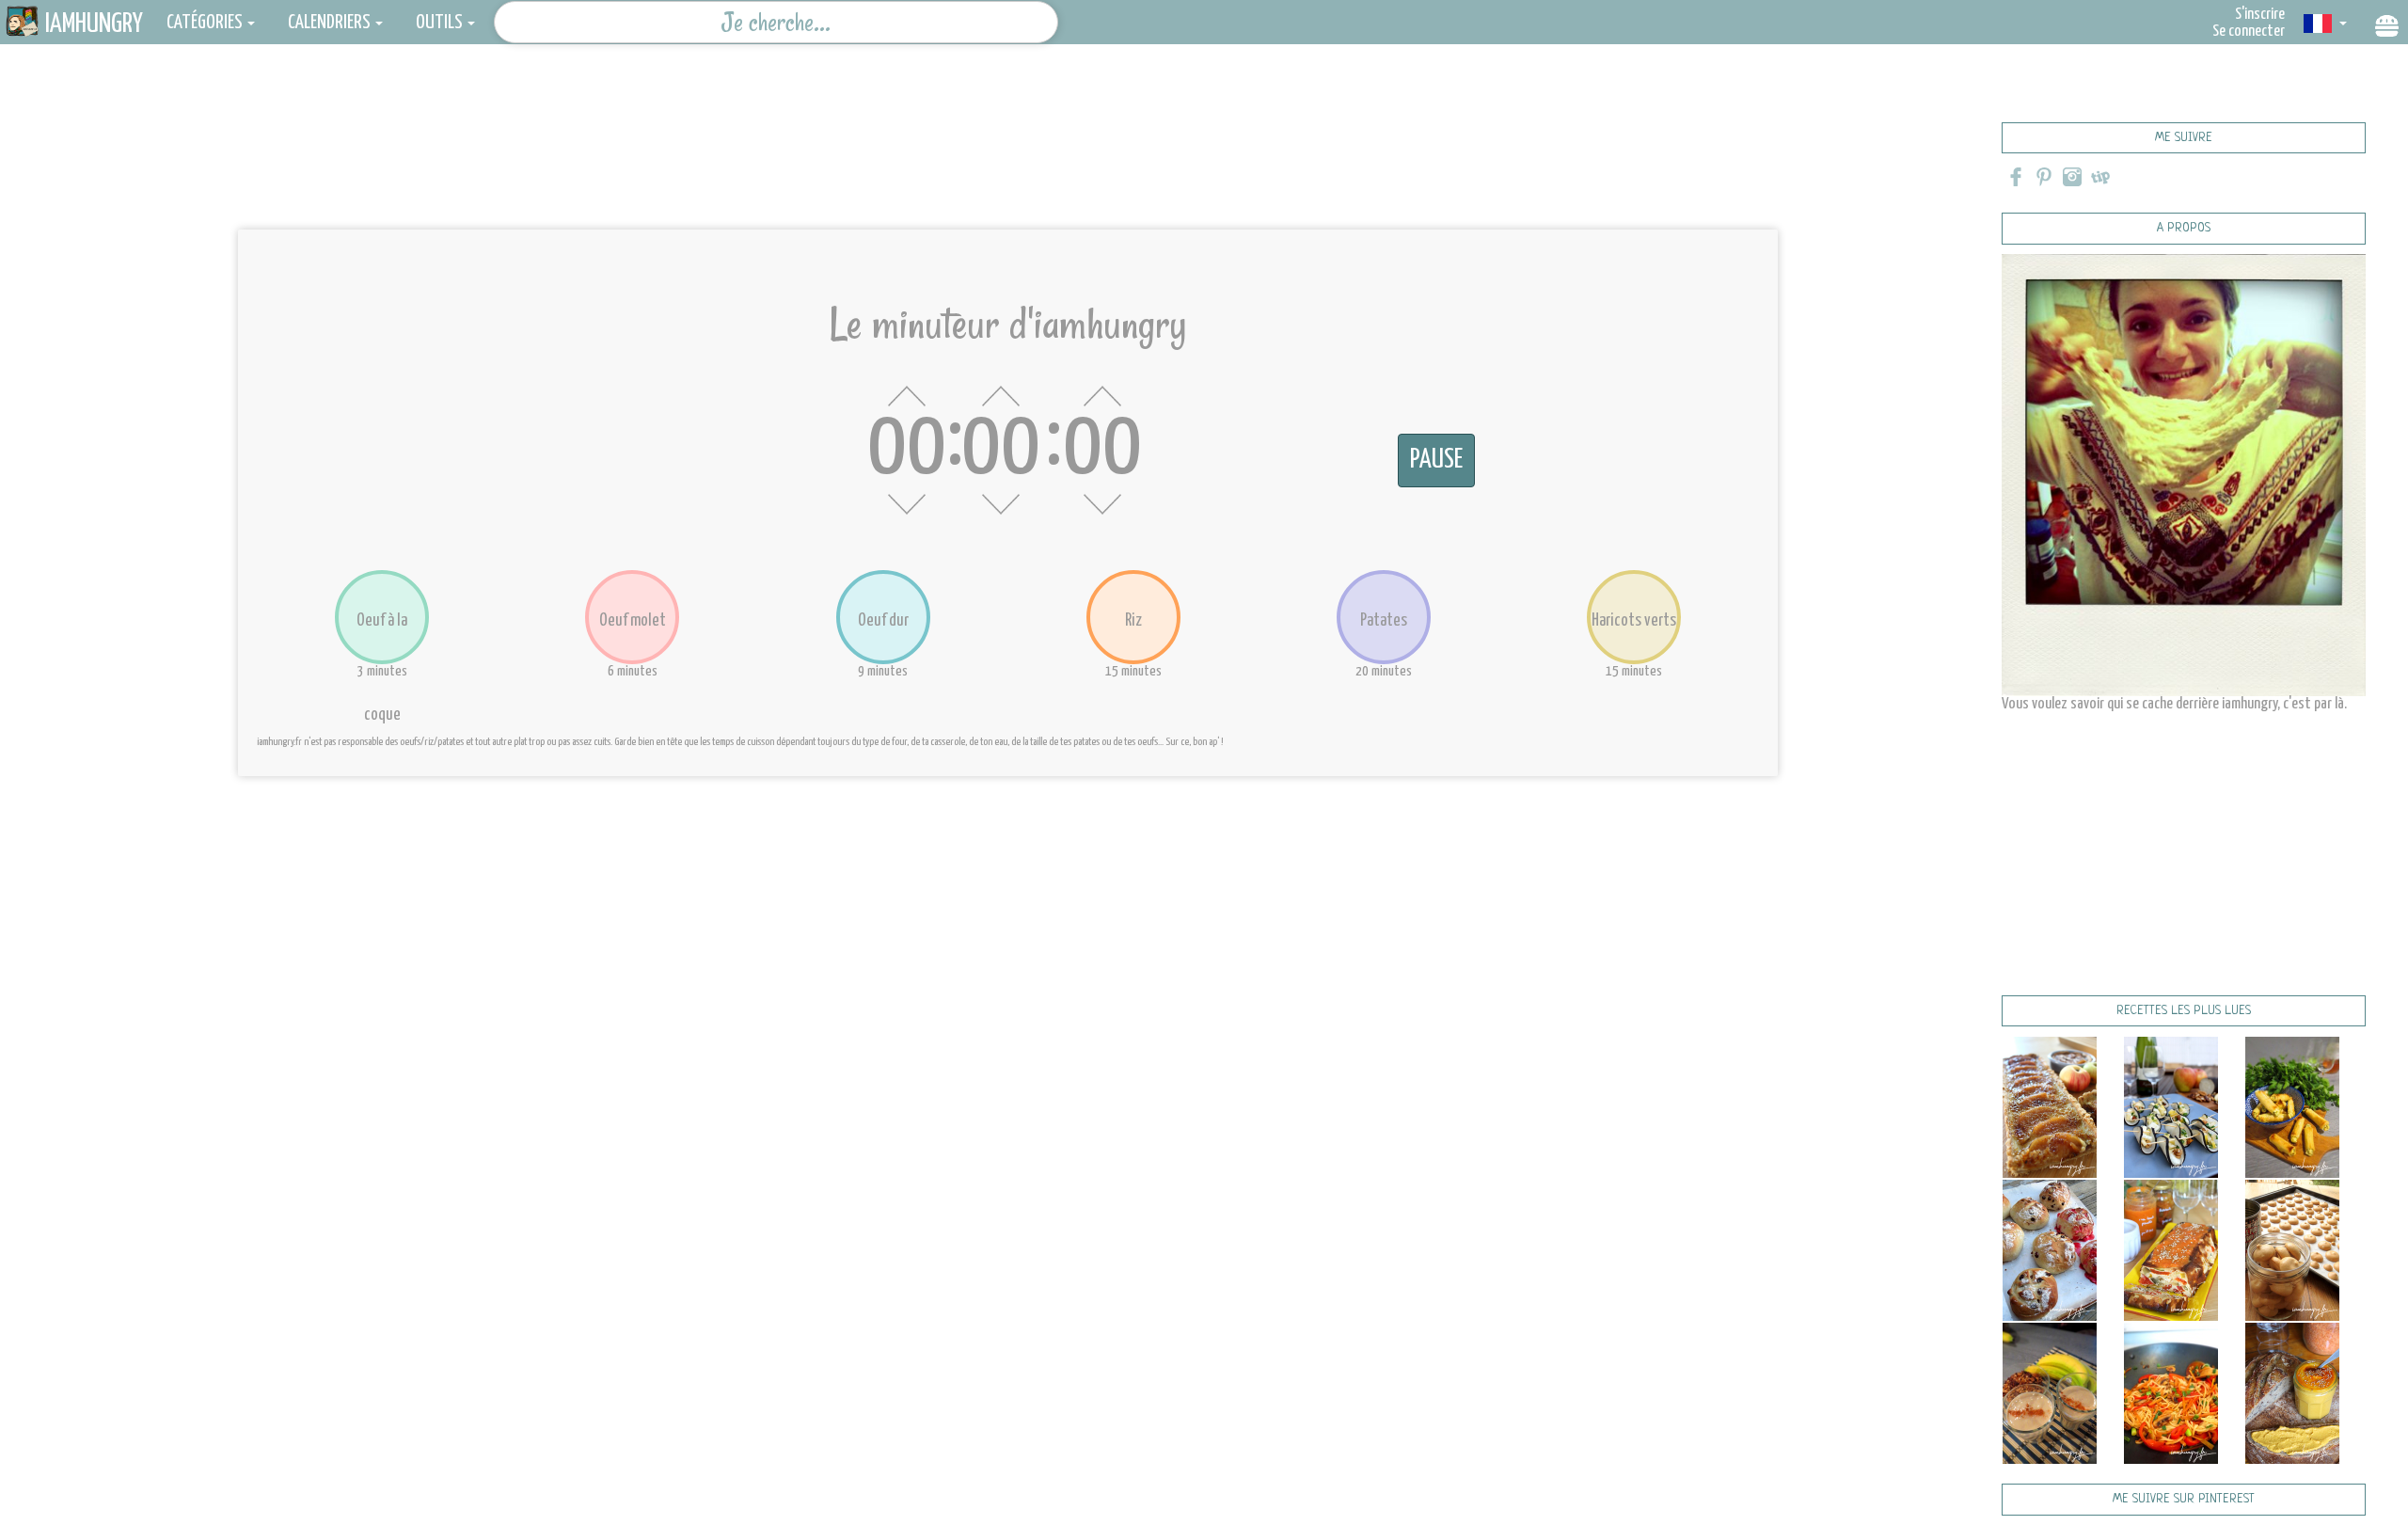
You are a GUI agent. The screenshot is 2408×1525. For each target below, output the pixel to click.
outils (439, 23)
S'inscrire (2260, 15)
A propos (2184, 228)
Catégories (205, 23)
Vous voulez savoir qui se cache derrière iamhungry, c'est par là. (2174, 704)
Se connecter (2249, 32)
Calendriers (329, 23)
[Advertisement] (1008, 146)
